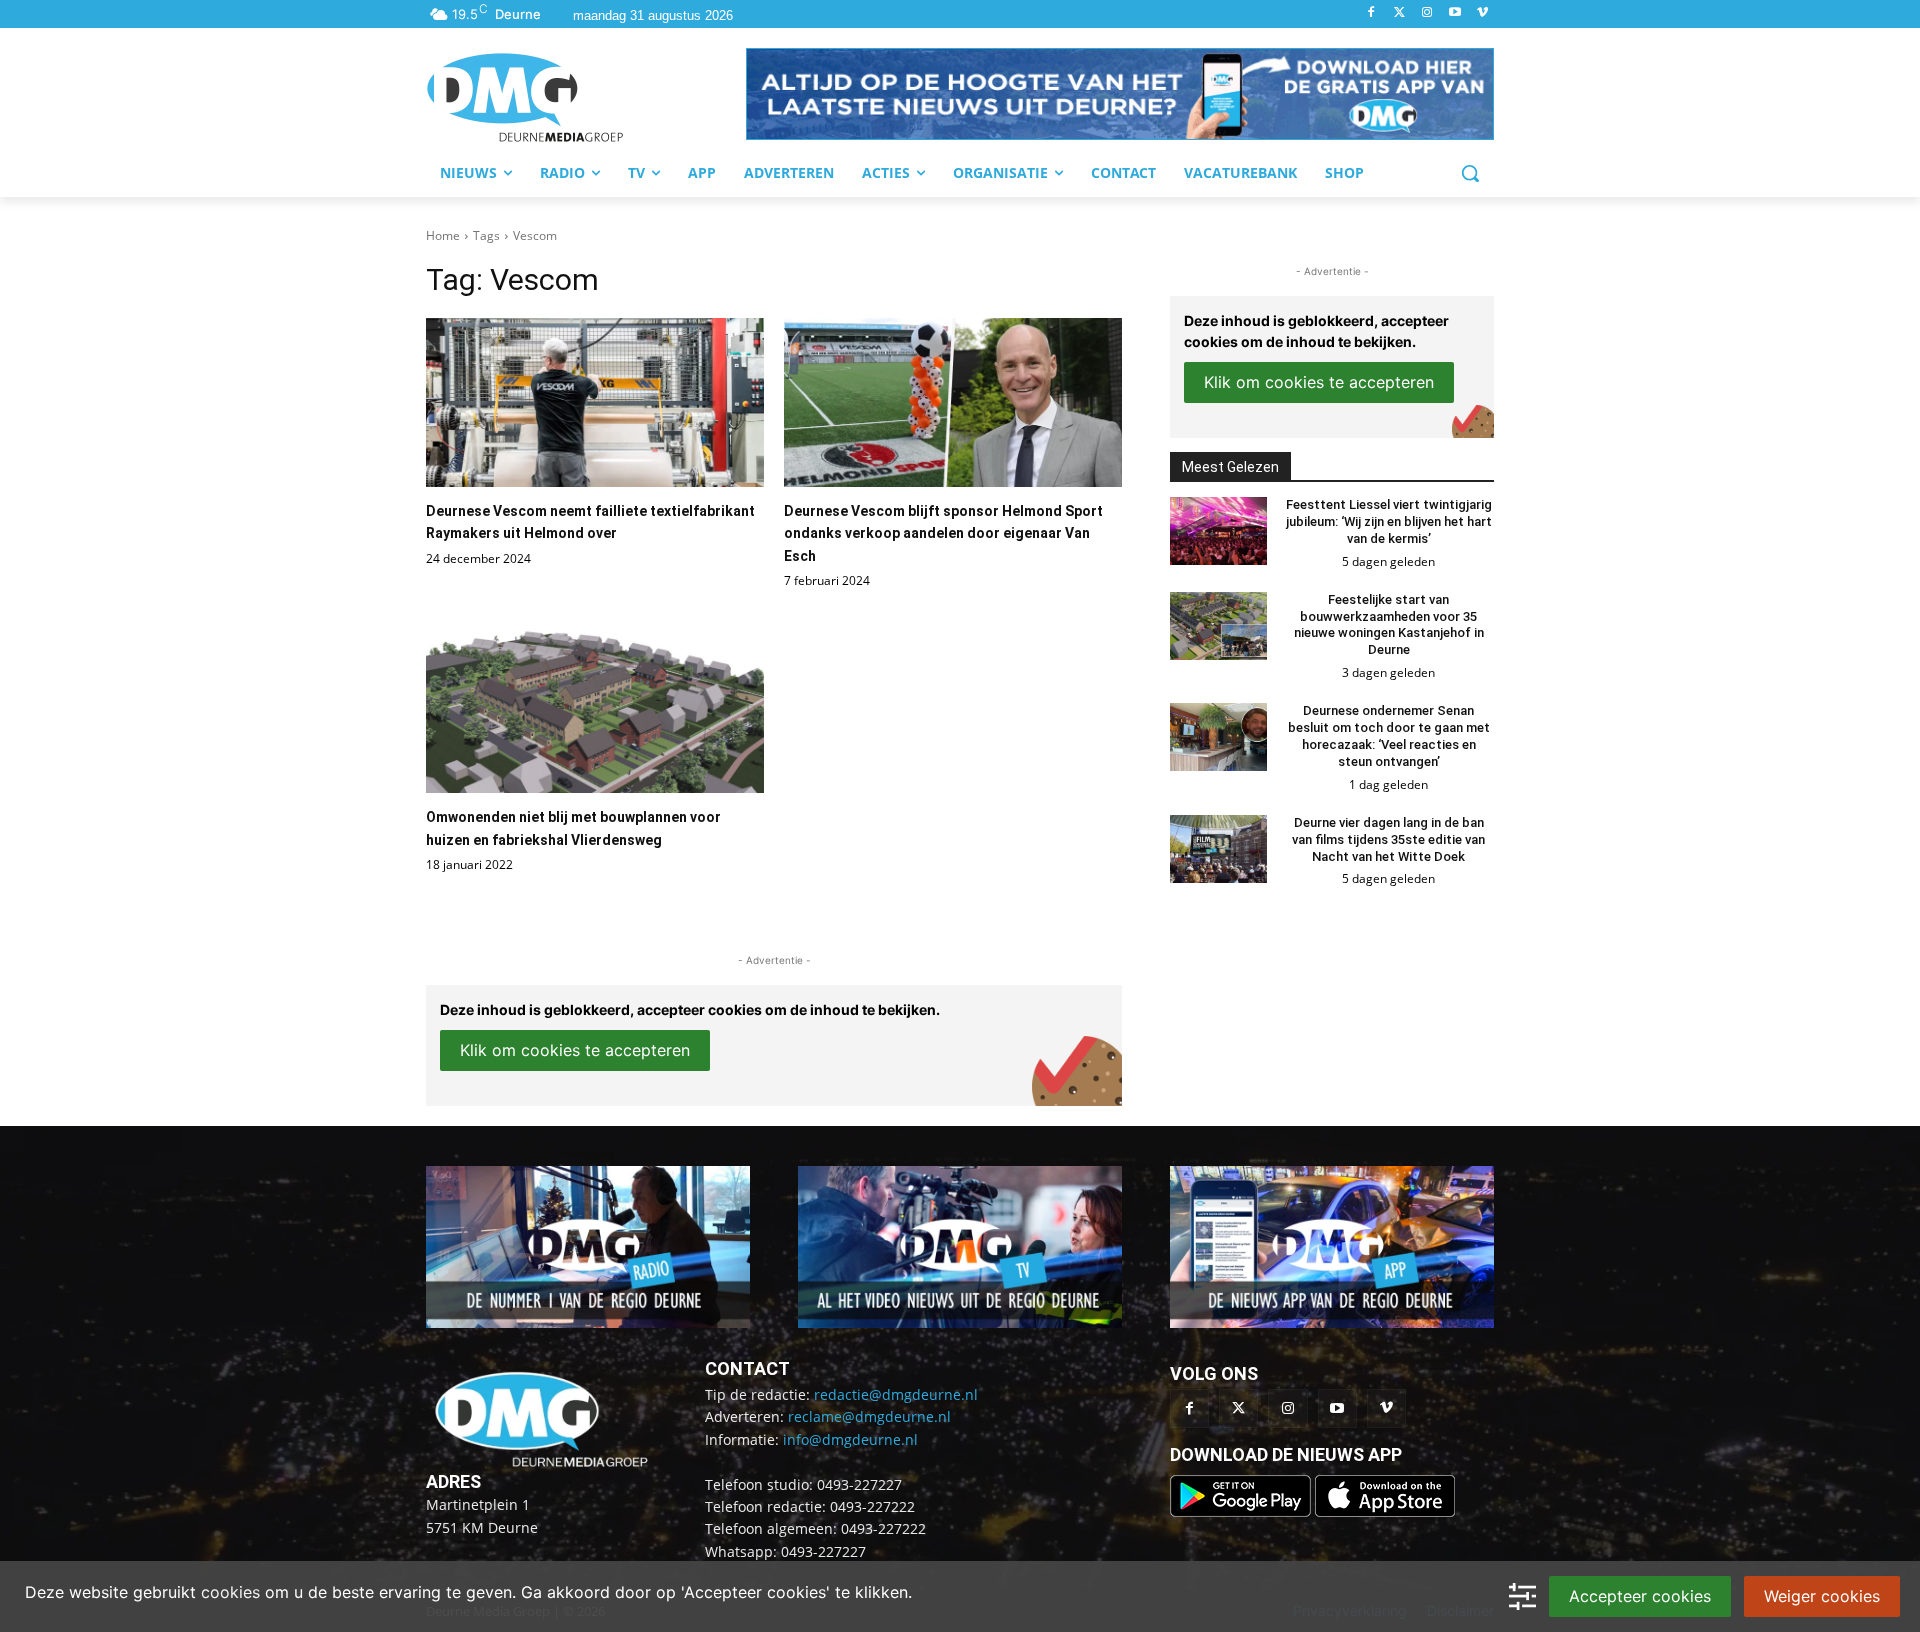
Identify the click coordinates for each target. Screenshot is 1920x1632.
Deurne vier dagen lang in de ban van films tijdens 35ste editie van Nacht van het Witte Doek (1388, 839)
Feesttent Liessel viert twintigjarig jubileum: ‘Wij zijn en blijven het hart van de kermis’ (1389, 521)
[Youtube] (1454, 13)
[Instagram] (1427, 13)
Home (443, 235)
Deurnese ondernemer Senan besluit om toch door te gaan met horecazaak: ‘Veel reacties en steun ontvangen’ (1389, 736)
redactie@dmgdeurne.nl (896, 1394)
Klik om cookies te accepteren (575, 1050)
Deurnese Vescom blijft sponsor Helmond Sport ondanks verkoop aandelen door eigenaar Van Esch (943, 533)
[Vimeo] (1482, 13)
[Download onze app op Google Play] (1242, 1511)
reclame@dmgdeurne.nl (869, 1416)
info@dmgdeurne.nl (850, 1439)
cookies (230, 1592)
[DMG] (586, 97)
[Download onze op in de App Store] (1385, 1511)
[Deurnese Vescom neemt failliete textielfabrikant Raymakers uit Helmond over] (595, 402)
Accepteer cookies (1640, 1596)
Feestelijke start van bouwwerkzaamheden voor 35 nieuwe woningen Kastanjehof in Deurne (1389, 625)
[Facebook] (1371, 13)
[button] (1120, 94)
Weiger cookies (1822, 1596)
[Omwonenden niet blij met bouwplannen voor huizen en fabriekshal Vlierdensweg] (595, 708)
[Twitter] (1399, 13)
